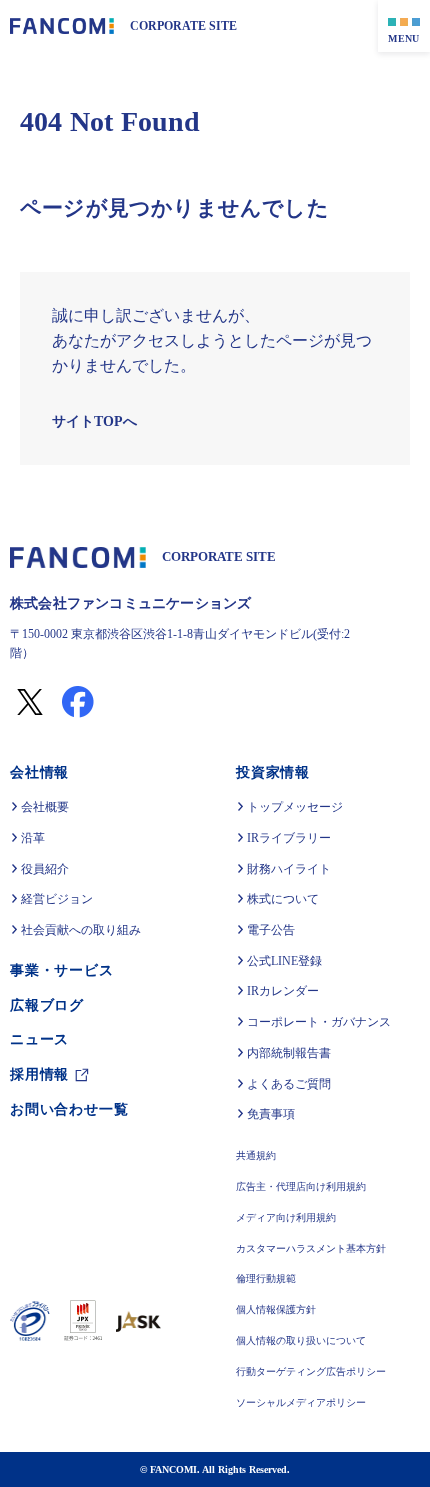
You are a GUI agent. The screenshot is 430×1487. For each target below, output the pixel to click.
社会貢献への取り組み (81, 930)
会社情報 (39, 772)
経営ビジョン (57, 899)
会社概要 (45, 807)
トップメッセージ (295, 807)
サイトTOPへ (93, 421)
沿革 (33, 838)
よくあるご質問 (289, 1084)
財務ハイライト (289, 869)
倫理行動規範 (266, 1279)
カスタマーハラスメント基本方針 (311, 1249)
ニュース (39, 1039)
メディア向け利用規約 (286, 1218)
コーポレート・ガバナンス (319, 1022)
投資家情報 (273, 772)
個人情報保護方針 (276, 1310)
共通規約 (256, 1156)
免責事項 (271, 1114)
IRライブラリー (288, 838)
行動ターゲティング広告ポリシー (311, 1372)
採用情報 (39, 1074)
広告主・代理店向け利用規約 (301, 1187)
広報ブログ (47, 1005)
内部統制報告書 (289, 1053)
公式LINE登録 (283, 961)
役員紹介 (45, 869)
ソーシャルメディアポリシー (301, 1403)
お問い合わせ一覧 (69, 1109)
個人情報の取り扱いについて (301, 1341)
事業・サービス (62, 970)
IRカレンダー (282, 991)
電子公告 (271, 930)
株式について (283, 899)
